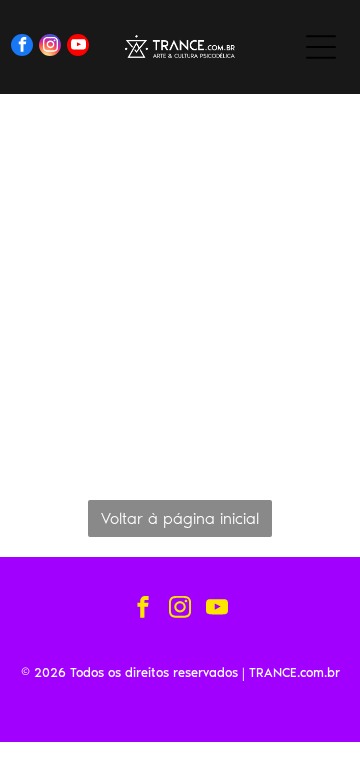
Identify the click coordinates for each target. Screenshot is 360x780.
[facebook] (22, 47)
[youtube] (78, 47)
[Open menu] (321, 47)
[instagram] (50, 47)
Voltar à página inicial (180, 518)
